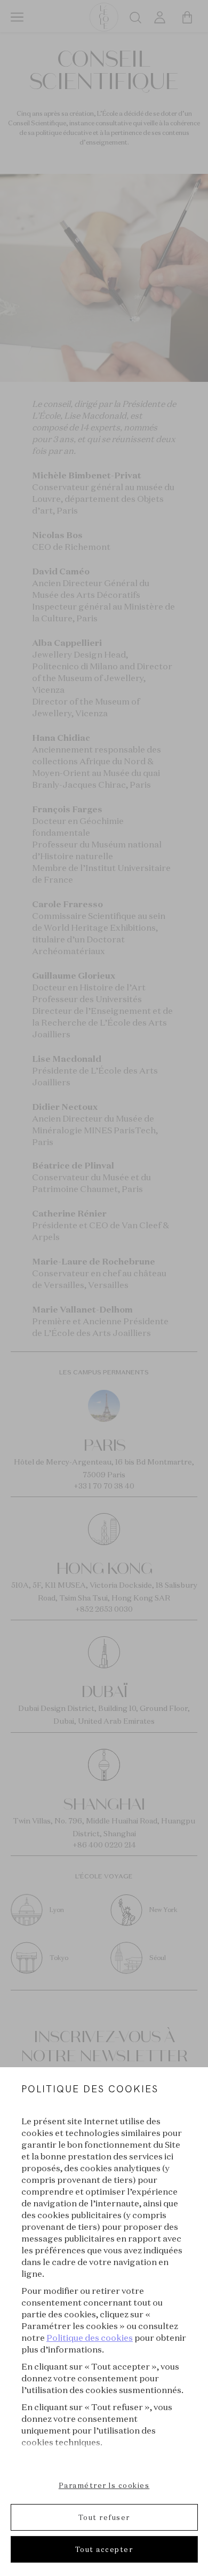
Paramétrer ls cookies (104, 2485)
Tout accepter (104, 2549)
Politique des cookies (90, 2338)
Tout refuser (104, 2517)
